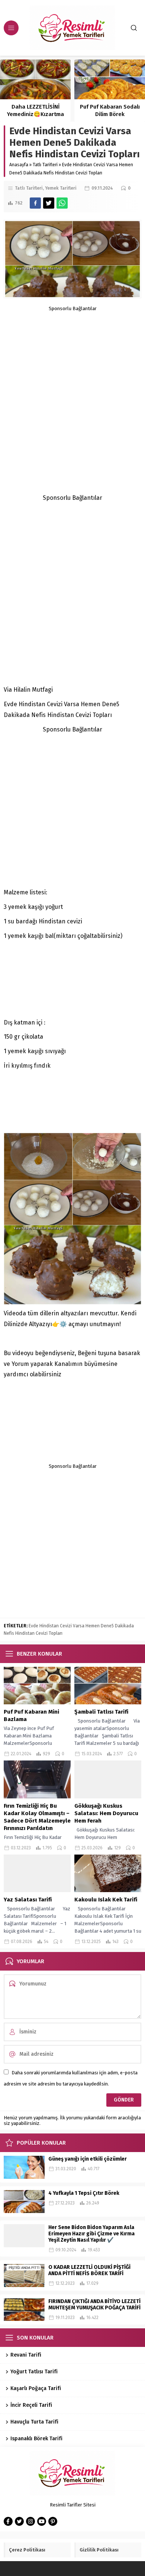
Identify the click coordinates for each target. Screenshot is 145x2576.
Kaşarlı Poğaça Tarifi (36, 2388)
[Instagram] (30, 2521)
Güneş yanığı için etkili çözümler (88, 2159)
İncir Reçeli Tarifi (31, 2405)
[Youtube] (42, 2521)
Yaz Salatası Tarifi (28, 1900)
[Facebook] (8, 2521)
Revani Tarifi (26, 2355)
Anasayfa (19, 165)
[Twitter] (19, 2521)
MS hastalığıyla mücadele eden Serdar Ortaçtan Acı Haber (110, 114)
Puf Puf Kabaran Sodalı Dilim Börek (36, 110)
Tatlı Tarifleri (45, 165)
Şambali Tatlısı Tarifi (101, 1712)
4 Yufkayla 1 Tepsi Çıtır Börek (84, 2193)
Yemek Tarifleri (61, 188)
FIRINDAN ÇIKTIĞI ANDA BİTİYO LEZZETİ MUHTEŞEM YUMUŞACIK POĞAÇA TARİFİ (94, 2305)
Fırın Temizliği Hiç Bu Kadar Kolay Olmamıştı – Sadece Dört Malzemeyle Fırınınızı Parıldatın (37, 1817)
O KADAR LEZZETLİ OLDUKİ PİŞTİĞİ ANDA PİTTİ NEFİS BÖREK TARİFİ (89, 2270)
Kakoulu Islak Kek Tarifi (106, 1900)
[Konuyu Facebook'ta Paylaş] (35, 203)
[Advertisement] (72, 384)
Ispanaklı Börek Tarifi (36, 2439)
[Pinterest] (53, 2521)
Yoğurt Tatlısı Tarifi (34, 2372)
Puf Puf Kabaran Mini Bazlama (31, 1715)
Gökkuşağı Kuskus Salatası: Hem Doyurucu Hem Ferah (106, 1813)
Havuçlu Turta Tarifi (34, 2422)
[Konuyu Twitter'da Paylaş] (49, 203)
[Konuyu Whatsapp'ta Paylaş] (62, 203)
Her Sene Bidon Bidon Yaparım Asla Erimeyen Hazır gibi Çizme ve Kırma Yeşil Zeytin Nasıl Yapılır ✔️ (91, 2234)
